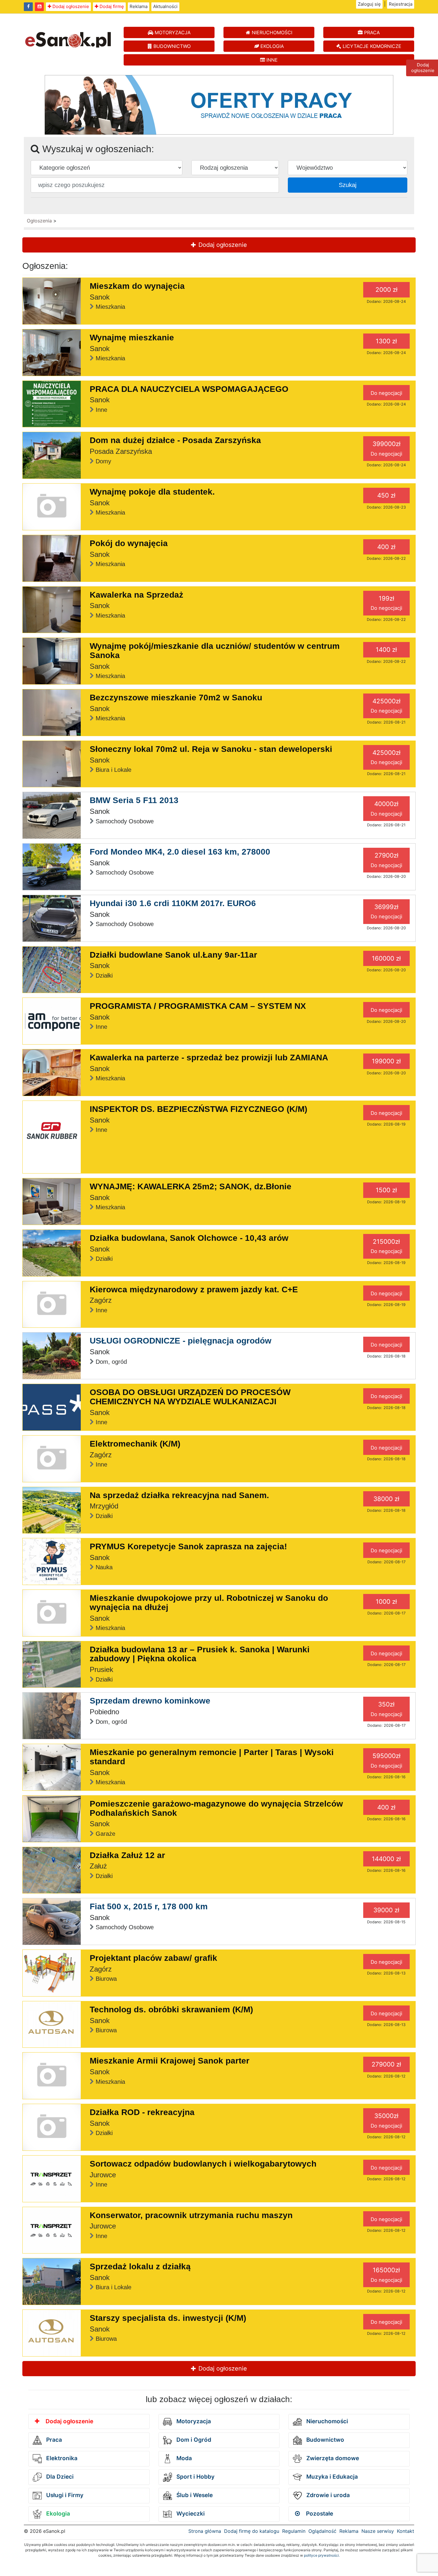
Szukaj (348, 185)
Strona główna (205, 2531)
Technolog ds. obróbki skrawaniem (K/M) (171, 2009)
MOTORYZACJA (172, 32)
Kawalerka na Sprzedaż (136, 595)
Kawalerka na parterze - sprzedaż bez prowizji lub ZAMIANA (209, 1058)
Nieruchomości (326, 2421)
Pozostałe (319, 2514)
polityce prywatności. (322, 2555)
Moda (183, 2458)
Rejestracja (401, 4)
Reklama (139, 6)
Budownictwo (324, 2440)
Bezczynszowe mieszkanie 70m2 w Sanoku (176, 698)
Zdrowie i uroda (327, 2495)
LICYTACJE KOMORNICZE (371, 46)
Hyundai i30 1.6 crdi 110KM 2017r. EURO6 (173, 903)
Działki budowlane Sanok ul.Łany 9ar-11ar (173, 955)
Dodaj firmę (111, 6)
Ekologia (57, 2514)
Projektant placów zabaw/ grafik (153, 1958)
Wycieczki (190, 2514)
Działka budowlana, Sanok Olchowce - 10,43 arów (189, 1238)
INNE (271, 60)
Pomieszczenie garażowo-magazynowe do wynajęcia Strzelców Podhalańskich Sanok (216, 1808)
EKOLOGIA (271, 46)
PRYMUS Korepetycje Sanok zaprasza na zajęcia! (188, 1546)
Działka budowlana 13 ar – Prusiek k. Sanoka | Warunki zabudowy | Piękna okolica (200, 1654)
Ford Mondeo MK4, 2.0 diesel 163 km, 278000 (180, 852)
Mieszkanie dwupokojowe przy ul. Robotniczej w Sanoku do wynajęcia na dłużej (209, 1603)
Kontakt (406, 2531)
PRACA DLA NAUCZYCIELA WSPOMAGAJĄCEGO (189, 389)
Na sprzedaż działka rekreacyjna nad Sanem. (179, 1495)
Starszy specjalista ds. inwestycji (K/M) (168, 2318)
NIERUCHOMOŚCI (271, 32)
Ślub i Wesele (194, 2495)
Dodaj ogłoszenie (70, 6)
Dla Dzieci (59, 2477)
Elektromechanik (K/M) (135, 1444)
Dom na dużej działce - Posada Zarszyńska (175, 440)
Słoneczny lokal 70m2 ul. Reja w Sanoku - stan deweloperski (211, 749)
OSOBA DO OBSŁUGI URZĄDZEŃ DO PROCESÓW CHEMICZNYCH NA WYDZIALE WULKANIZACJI (190, 1397)
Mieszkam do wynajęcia (137, 286)
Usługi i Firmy (64, 2495)
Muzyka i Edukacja (331, 2477)
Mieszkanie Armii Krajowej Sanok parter (170, 2061)
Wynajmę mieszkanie (132, 338)
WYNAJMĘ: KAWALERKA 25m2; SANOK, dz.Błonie (191, 1186)
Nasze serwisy (378, 2531)
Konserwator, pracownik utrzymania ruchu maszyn (191, 2215)
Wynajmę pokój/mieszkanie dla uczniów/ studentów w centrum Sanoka (215, 651)
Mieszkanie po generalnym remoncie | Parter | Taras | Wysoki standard (212, 1757)
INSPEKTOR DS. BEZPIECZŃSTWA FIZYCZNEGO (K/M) (198, 1109)
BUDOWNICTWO (171, 46)
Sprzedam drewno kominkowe (150, 1701)
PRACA (371, 32)
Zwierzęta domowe (332, 2458)
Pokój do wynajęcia (129, 543)
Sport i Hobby (195, 2477)
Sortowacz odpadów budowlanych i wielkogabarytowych (203, 2164)
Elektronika (61, 2458)
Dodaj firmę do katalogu (252, 2531)
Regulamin (294, 2531)
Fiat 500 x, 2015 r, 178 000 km (149, 1906)
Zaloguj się (369, 4)
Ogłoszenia (39, 221)
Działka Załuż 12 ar (127, 1855)
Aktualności (165, 6)
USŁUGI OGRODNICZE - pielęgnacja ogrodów (181, 1341)
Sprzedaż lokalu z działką (140, 2266)
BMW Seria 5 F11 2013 (134, 800)
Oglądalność (322, 2531)
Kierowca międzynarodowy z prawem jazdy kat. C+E (194, 1289)
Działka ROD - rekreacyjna (142, 2112)
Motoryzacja (193, 2421)
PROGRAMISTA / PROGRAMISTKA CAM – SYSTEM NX (198, 1006)
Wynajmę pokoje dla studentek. (152, 492)
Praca (53, 2440)
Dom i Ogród (193, 2440)
